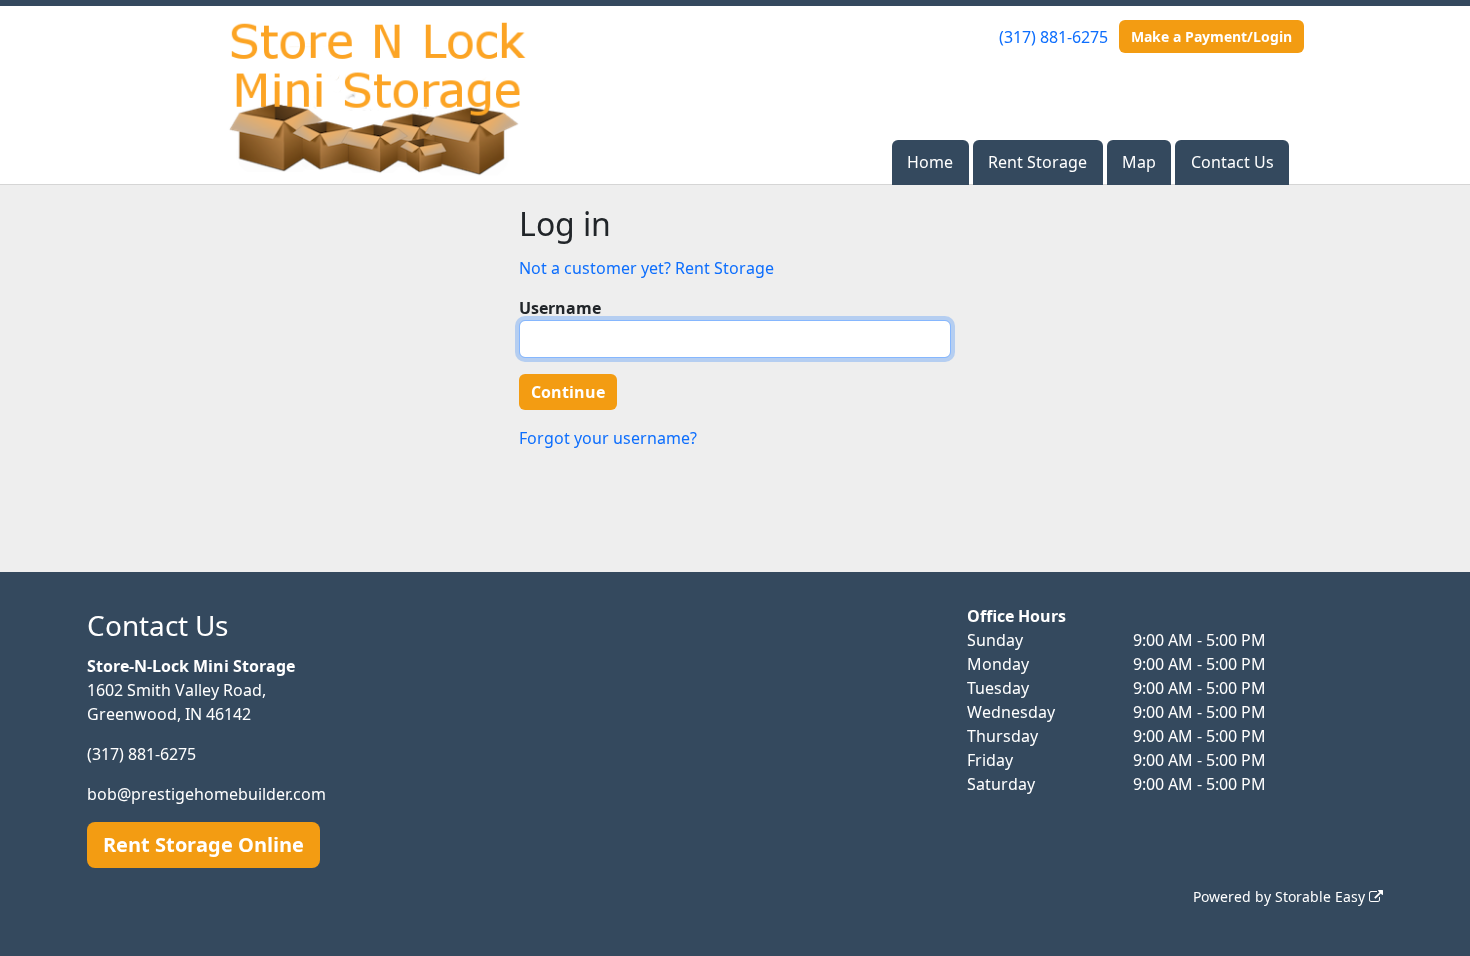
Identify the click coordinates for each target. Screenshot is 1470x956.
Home (930, 162)
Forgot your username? (608, 438)
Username (560, 308)
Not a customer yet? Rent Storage (646, 268)
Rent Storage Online (203, 844)
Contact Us (1232, 162)
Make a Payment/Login (1211, 36)
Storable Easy (1322, 896)
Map (1139, 162)
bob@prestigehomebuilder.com (206, 794)
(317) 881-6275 (1053, 37)
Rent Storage (1037, 162)
